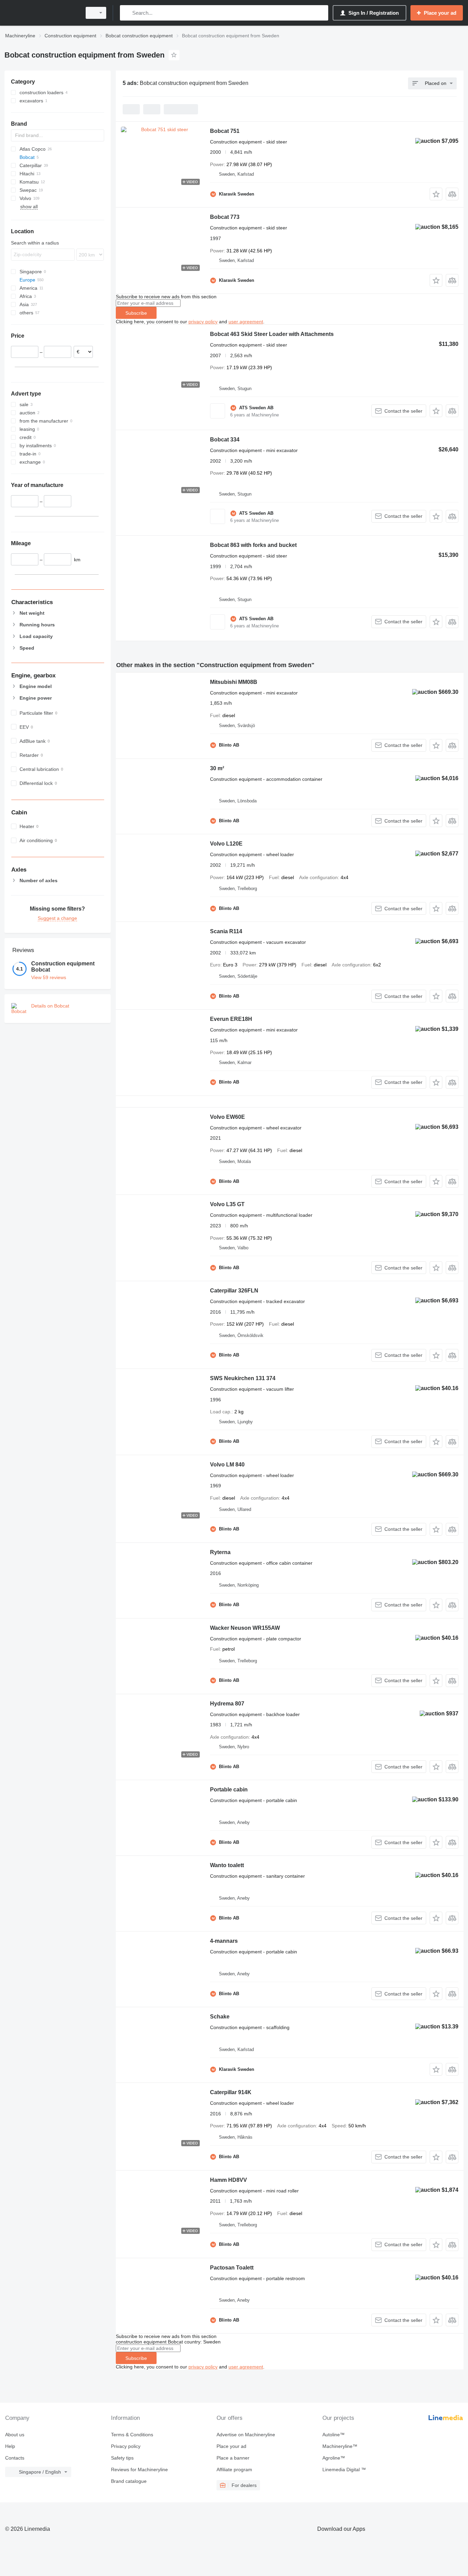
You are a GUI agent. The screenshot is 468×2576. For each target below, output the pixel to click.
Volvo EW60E (227, 1117)
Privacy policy (126, 2446)
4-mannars (224, 1941)
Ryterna (220, 1552)
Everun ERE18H (231, 1019)
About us (15, 2435)
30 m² (217, 768)
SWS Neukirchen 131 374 (243, 1378)
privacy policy (203, 322)
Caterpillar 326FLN (234, 1291)
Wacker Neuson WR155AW (245, 1628)
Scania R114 (226, 931)
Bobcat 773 (225, 217)
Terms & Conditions (132, 2435)
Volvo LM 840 (227, 1465)
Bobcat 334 (225, 440)
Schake (220, 2017)
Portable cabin (229, 1790)
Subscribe (136, 313)
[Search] (127, 13)
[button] (436, 194)
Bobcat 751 (225, 131)
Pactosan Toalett (232, 2268)
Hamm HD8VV (229, 2180)
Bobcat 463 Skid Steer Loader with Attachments (272, 334)
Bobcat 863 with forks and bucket (253, 545)
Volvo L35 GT (227, 1204)
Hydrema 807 (227, 1704)
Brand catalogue (129, 2481)
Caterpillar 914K (231, 2092)
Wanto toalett (227, 1865)
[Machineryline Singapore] (41, 13)
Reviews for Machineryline (139, 2469)
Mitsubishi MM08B (234, 682)
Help (10, 2446)
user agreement (246, 322)
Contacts (15, 2458)
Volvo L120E (226, 844)
